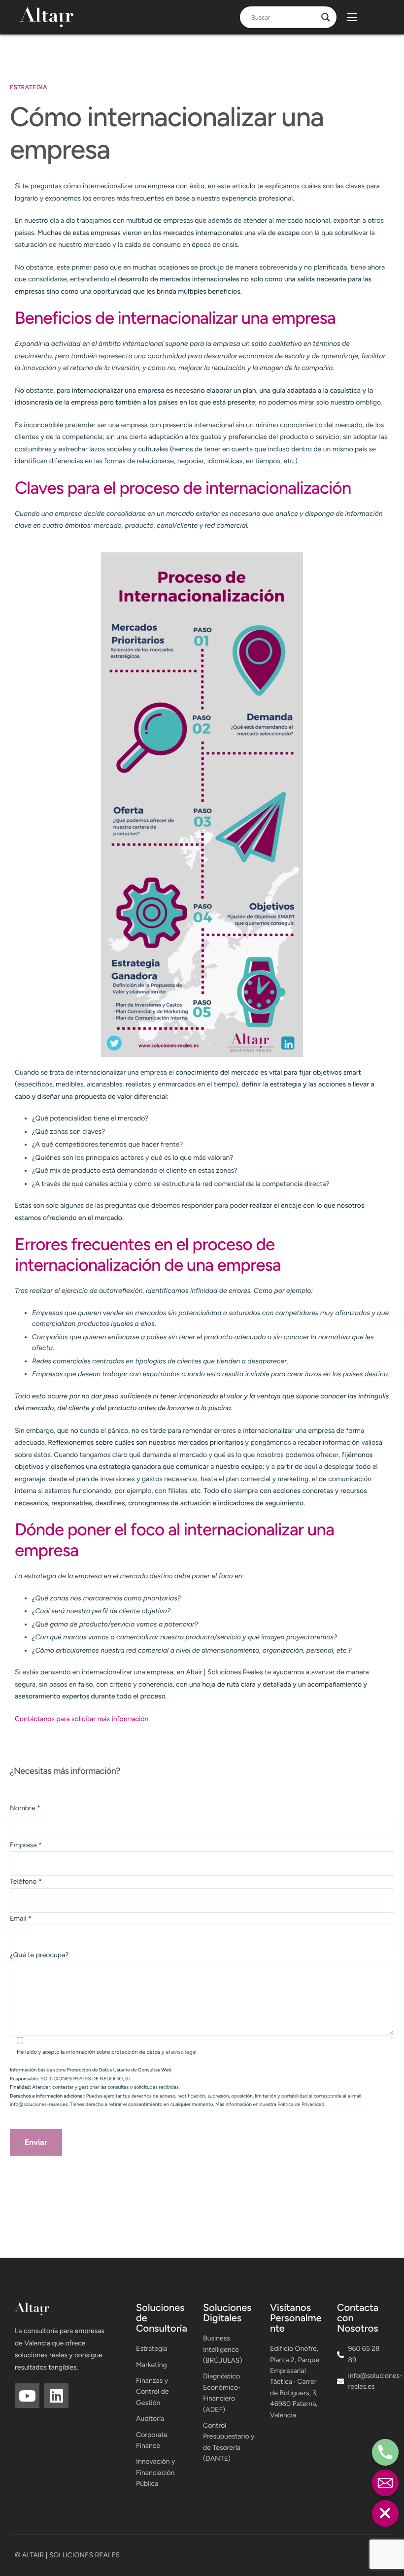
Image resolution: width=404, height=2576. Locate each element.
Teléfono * (26, 1881)
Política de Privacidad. (301, 2104)
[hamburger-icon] (352, 17)
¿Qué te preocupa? (39, 1955)
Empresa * (26, 1845)
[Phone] (385, 2452)
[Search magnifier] (326, 17)
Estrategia (29, 87)
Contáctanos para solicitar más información (82, 1719)
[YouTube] (27, 2396)
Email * (21, 1918)
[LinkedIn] (56, 2396)
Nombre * (25, 1808)
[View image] (202, 805)
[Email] (385, 2483)
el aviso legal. (181, 2052)
